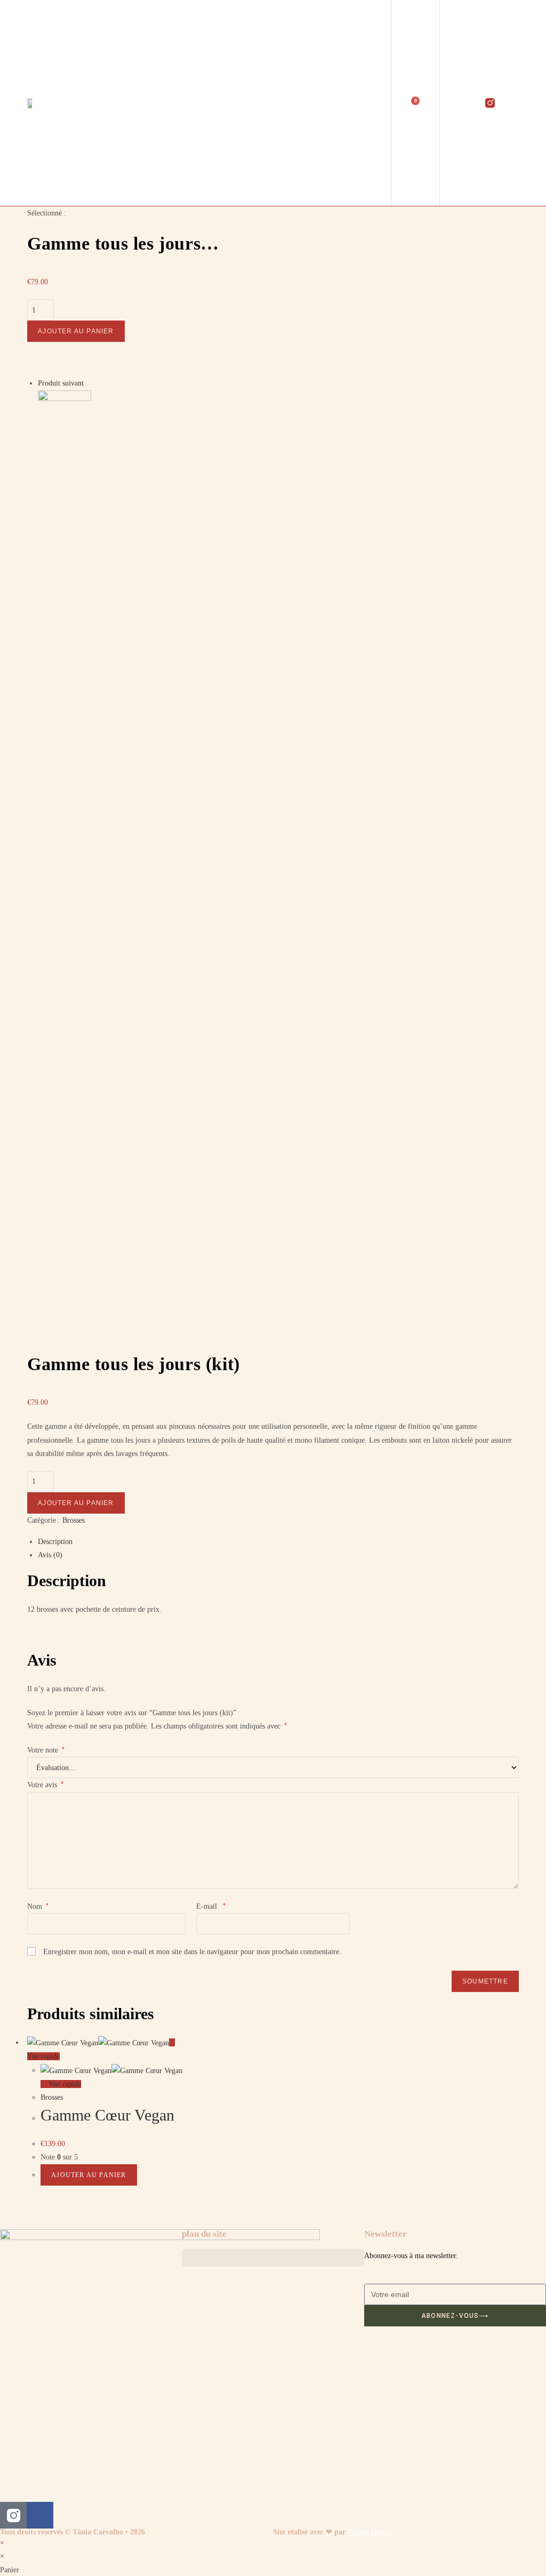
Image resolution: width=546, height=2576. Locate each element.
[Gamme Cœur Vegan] (65, 416)
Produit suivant (61, 383)
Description (55, 1542)
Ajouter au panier (76, 331)
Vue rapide (64, 2084)
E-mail (211, 1906)
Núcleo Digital (370, 2532)
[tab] (278, 1542)
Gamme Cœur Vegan (107, 2115)
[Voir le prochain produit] (89, 383)
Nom (38, 1906)
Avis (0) (50, 1555)
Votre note (46, 1750)
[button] (273, 103)
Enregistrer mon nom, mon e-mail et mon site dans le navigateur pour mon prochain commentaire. (192, 1952)
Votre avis (45, 1785)
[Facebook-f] (512, 103)
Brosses (74, 1520)
